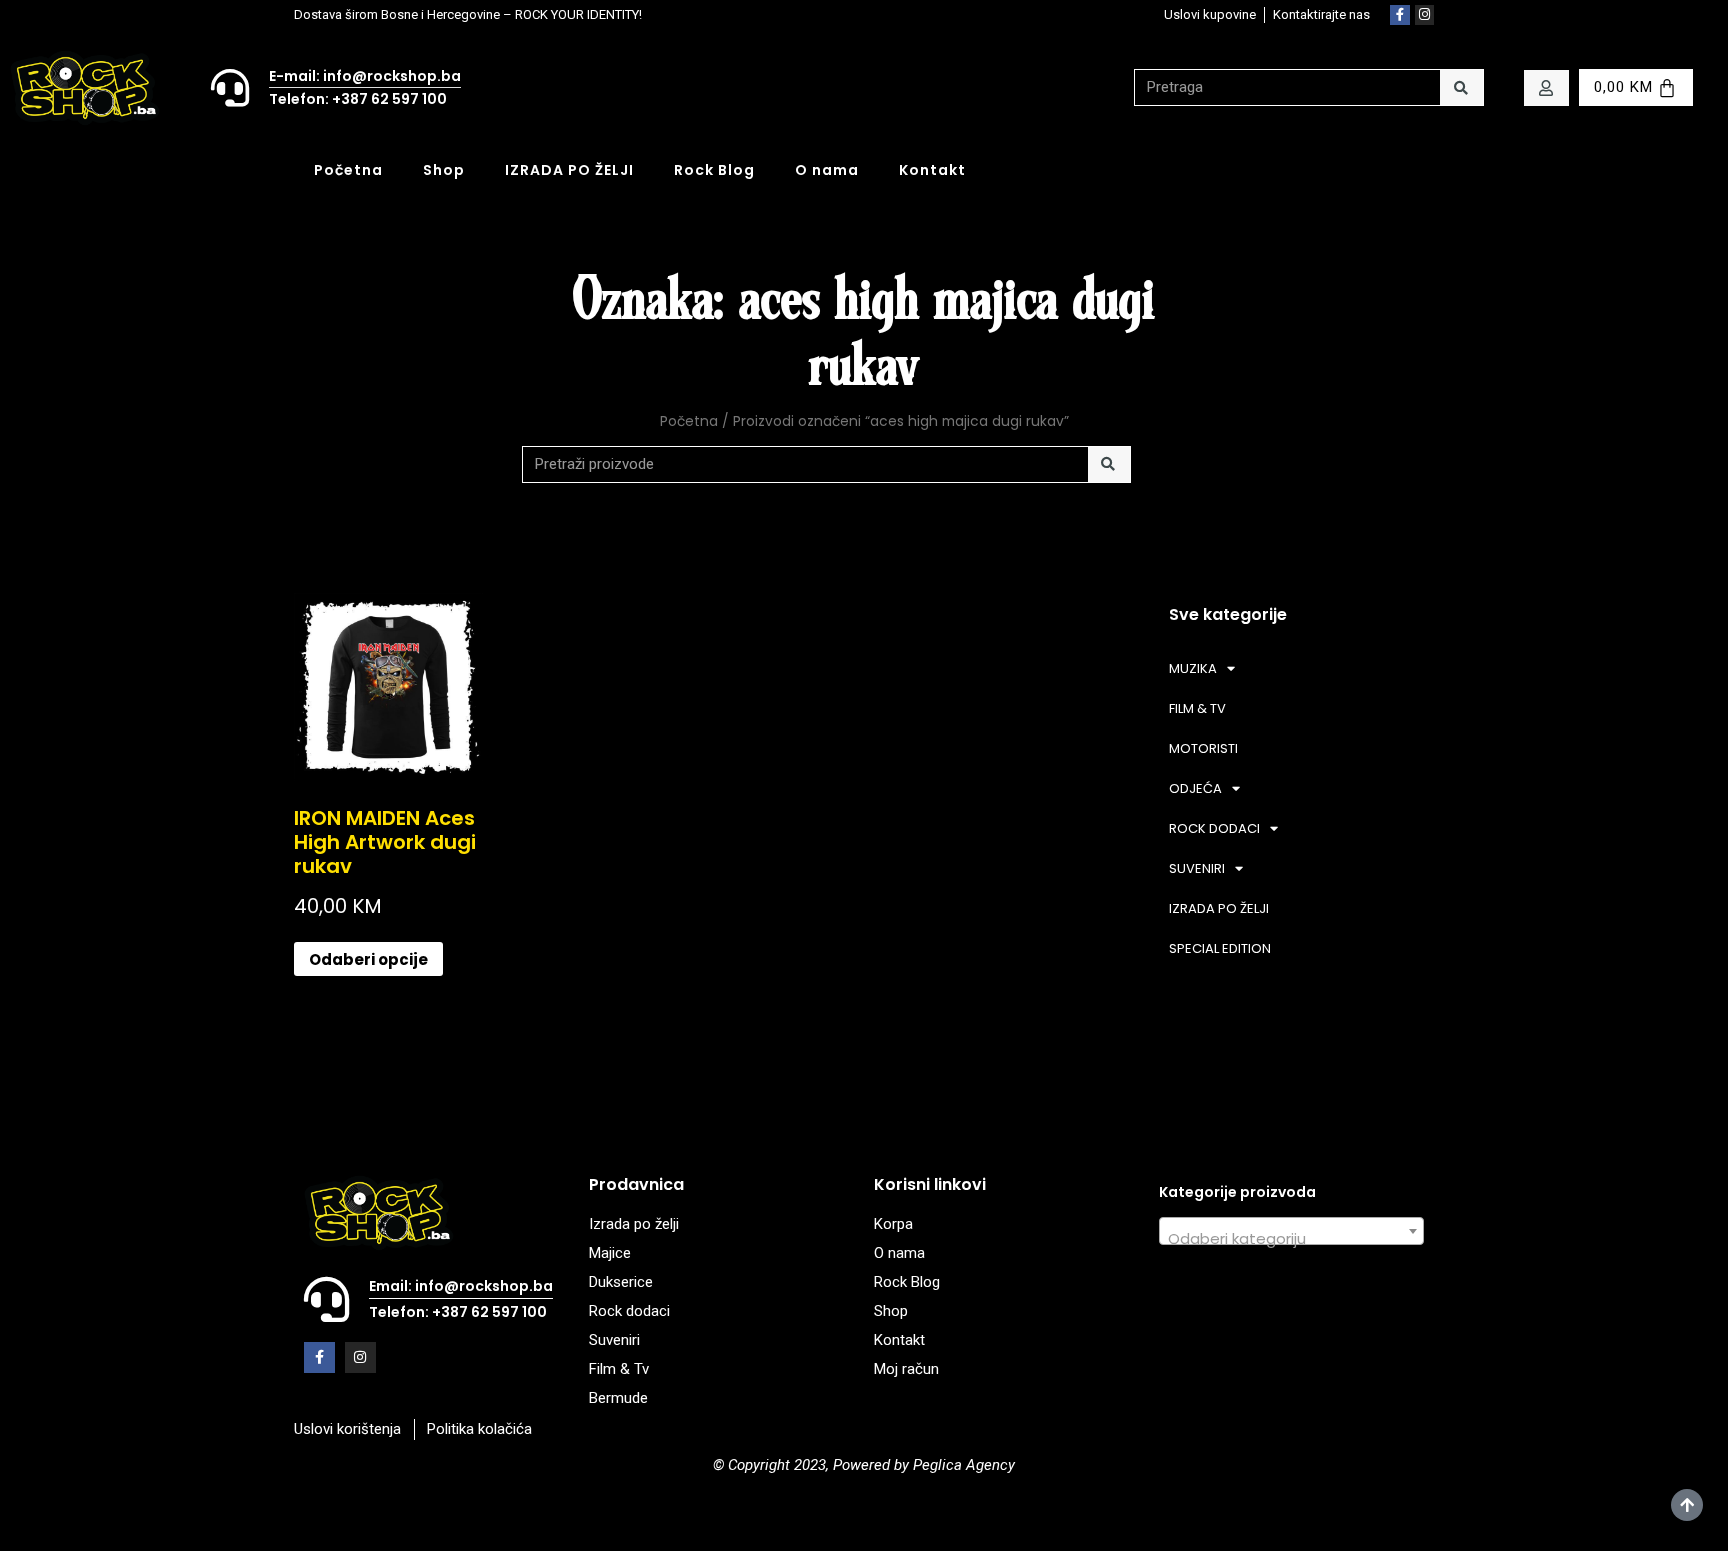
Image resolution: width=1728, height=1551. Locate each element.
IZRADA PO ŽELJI (569, 170)
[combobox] (1291, 1231)
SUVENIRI (1197, 868)
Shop (444, 170)
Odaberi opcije (368, 959)
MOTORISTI (1203, 748)
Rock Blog (714, 170)
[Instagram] (1425, 15)
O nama (827, 170)
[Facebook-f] (1400, 15)
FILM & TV (1197, 708)
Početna (348, 170)
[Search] (1461, 87)
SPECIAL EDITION (1220, 948)
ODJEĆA (1195, 788)
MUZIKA (1193, 668)
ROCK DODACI (1214, 828)
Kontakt (932, 170)
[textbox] (1291, 1239)
